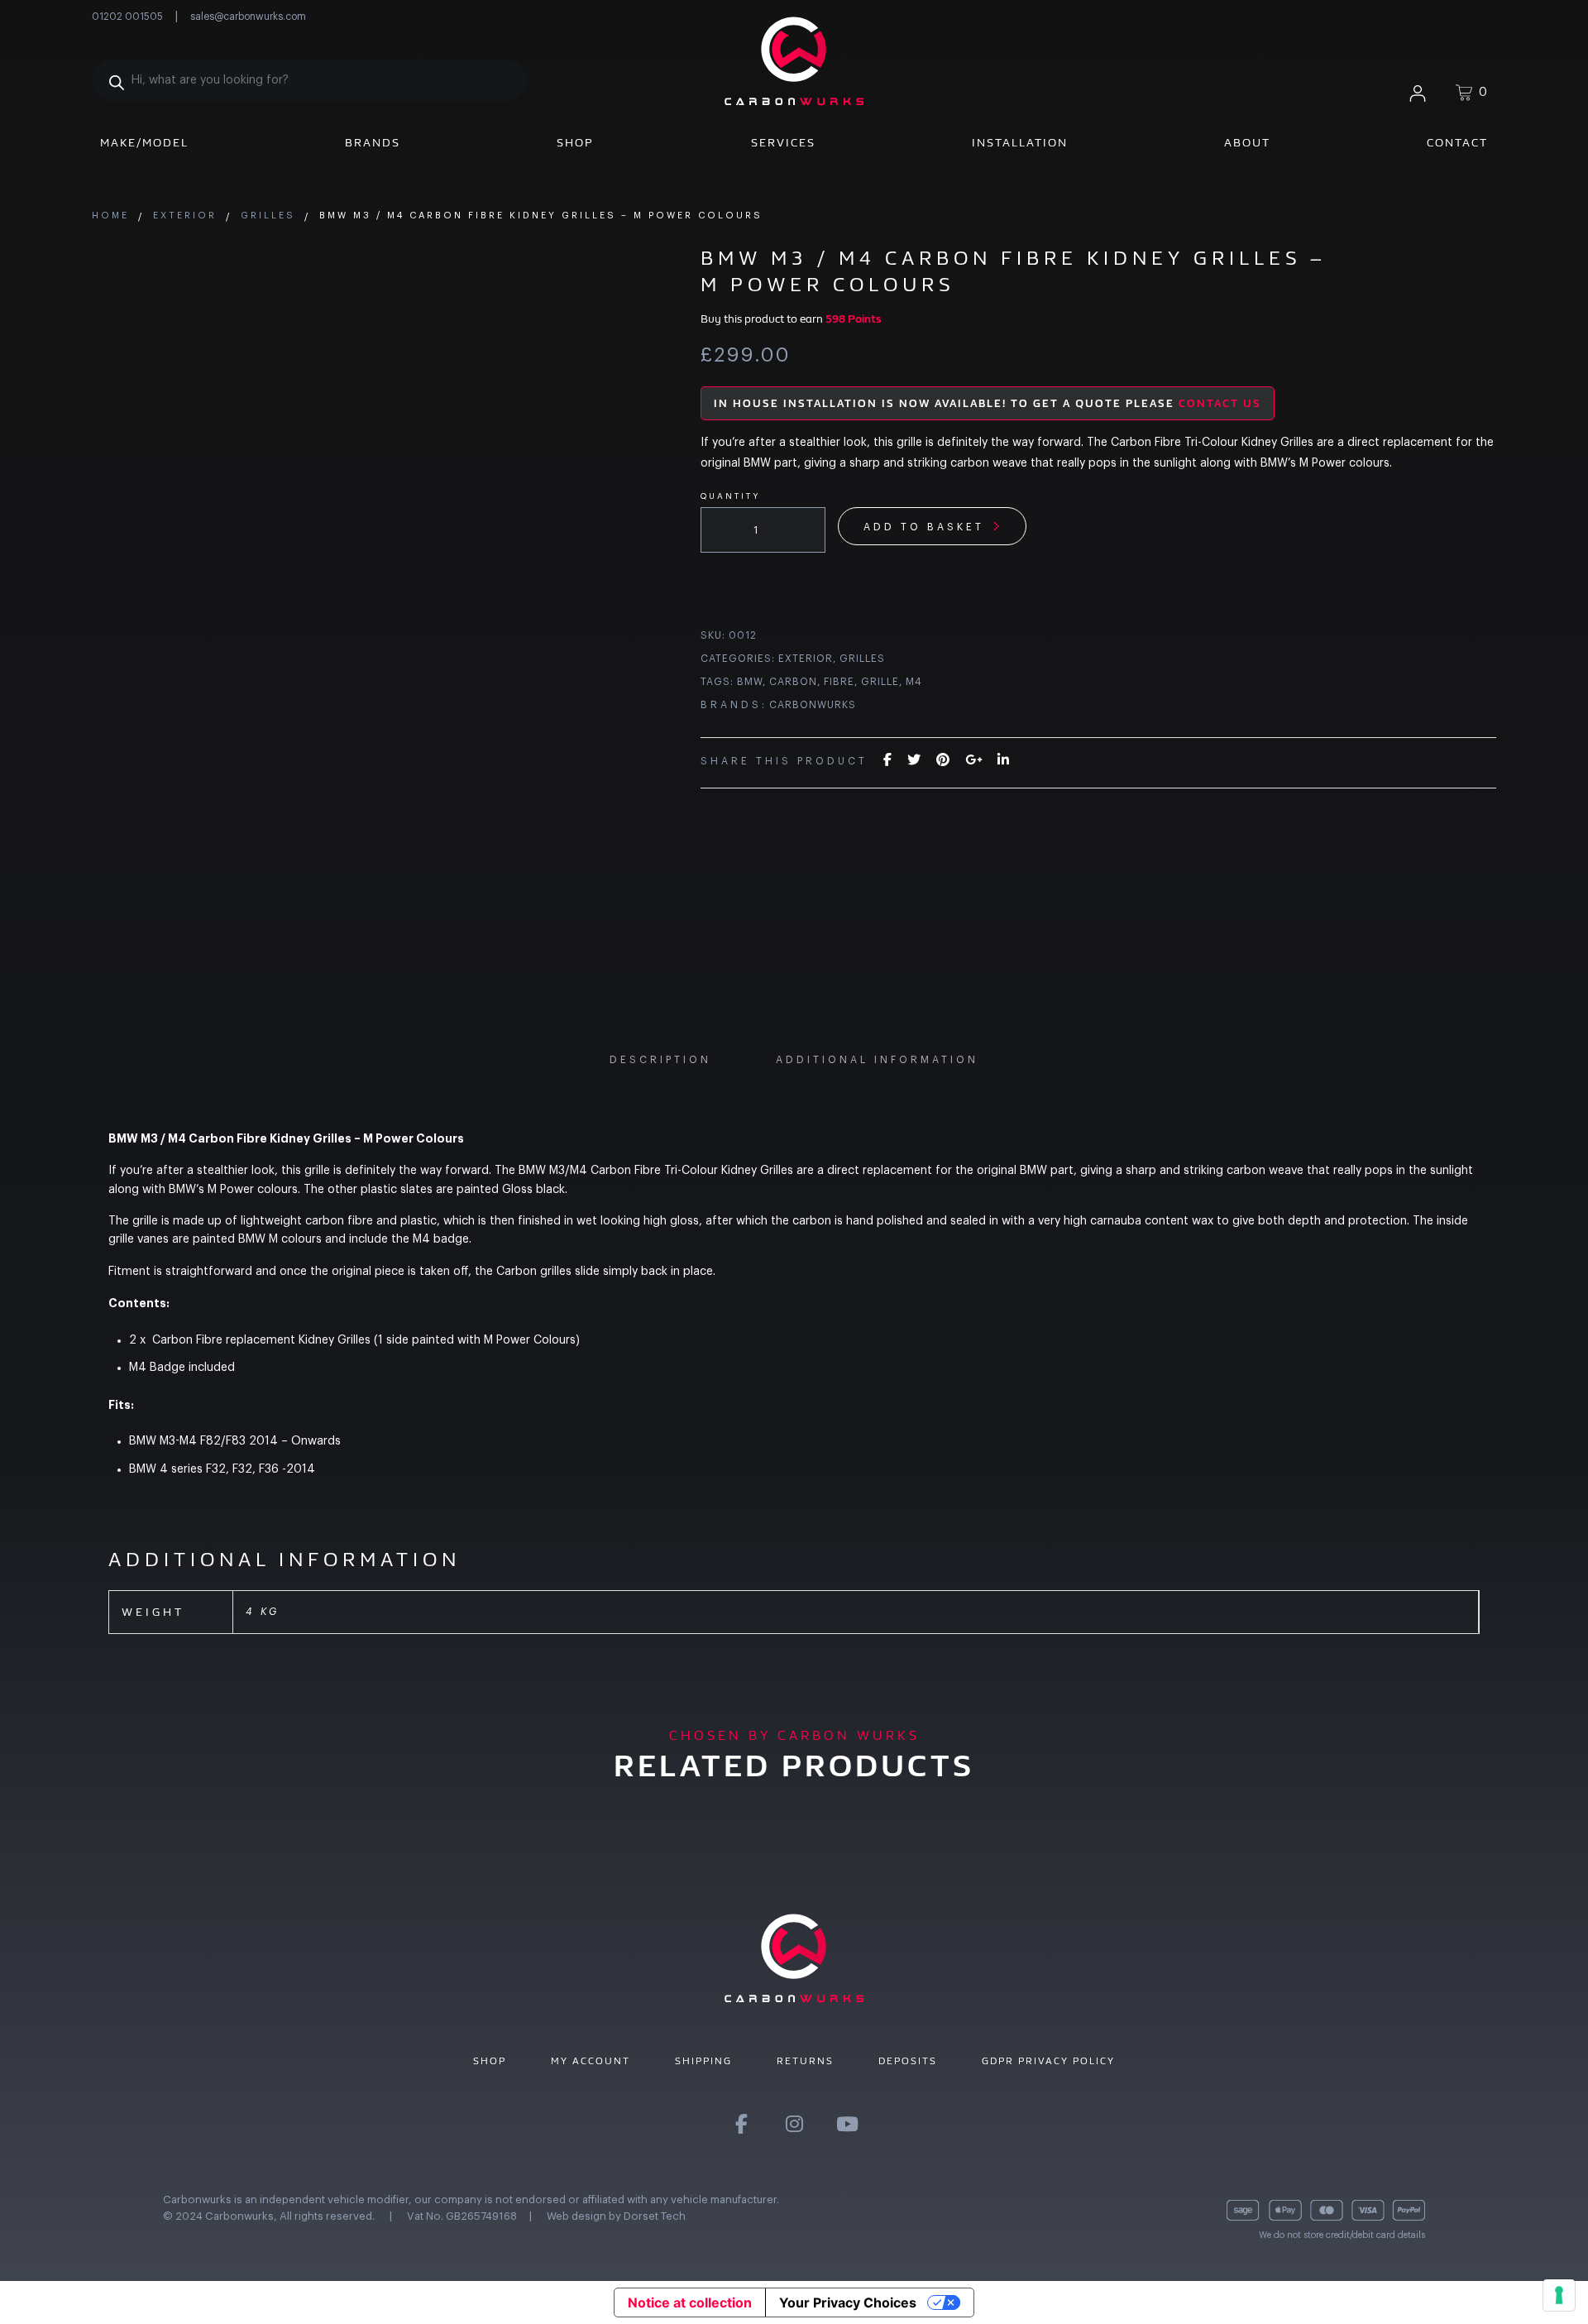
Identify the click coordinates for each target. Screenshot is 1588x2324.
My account (591, 2061)
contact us (1220, 403)
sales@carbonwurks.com (248, 17)
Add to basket (924, 527)
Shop (575, 143)
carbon (793, 682)
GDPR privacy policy (1048, 2061)
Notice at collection (690, 2302)
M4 (914, 682)
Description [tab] (660, 1060)
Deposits (908, 2061)
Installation (1020, 143)
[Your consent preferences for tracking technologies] (1559, 2295)
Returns (805, 2061)
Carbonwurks (813, 705)
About (1247, 143)
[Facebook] (887, 760)
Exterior (185, 216)
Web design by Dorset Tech (616, 2216)
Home (110, 216)
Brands (373, 143)
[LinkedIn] (1003, 760)
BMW (750, 682)
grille (880, 682)
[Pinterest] (943, 760)
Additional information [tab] (877, 1060)
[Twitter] (914, 760)
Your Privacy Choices (848, 2302)
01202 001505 (127, 17)
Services (783, 143)
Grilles (268, 216)
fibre (839, 682)
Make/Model (144, 143)
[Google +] (973, 760)
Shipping (703, 2061)
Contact (1457, 143)
